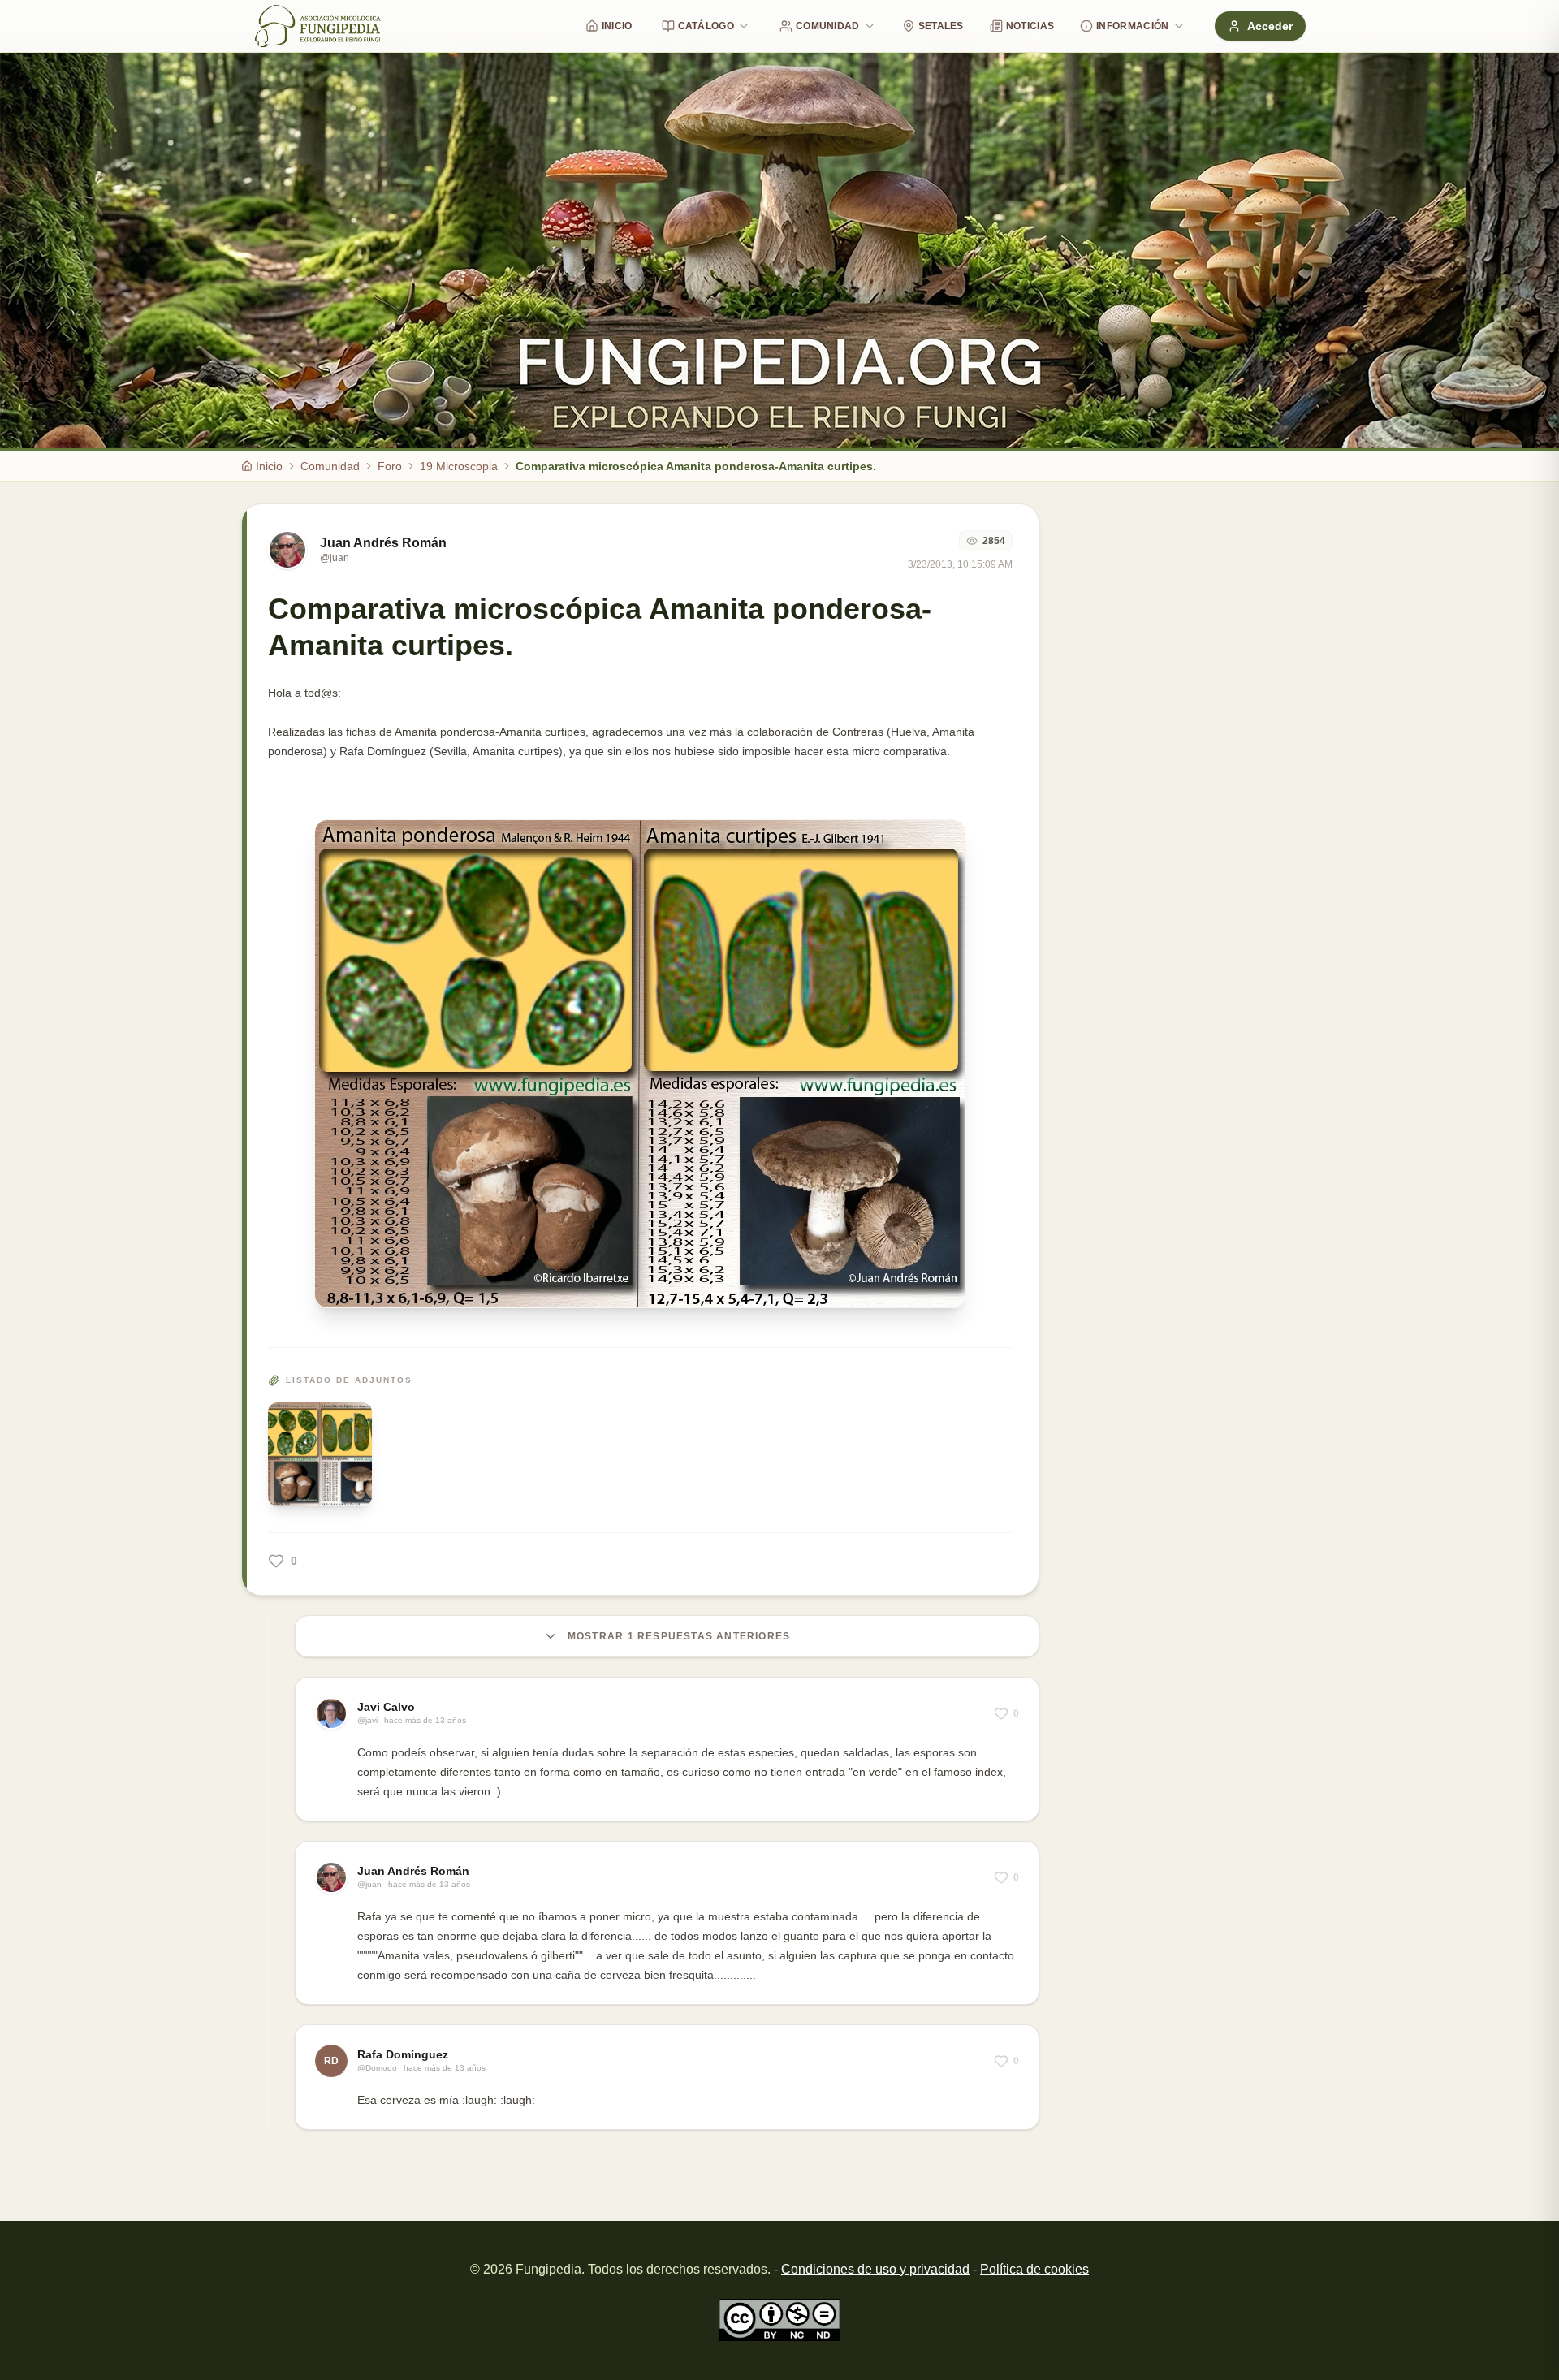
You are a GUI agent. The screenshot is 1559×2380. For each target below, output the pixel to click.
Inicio (617, 26)
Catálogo (706, 26)
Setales (941, 26)
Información (1132, 26)
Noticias (1030, 26)
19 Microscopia (459, 466)
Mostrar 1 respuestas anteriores (679, 1636)
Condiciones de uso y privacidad (875, 2269)
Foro (390, 466)
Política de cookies (1034, 2269)
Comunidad (828, 26)
